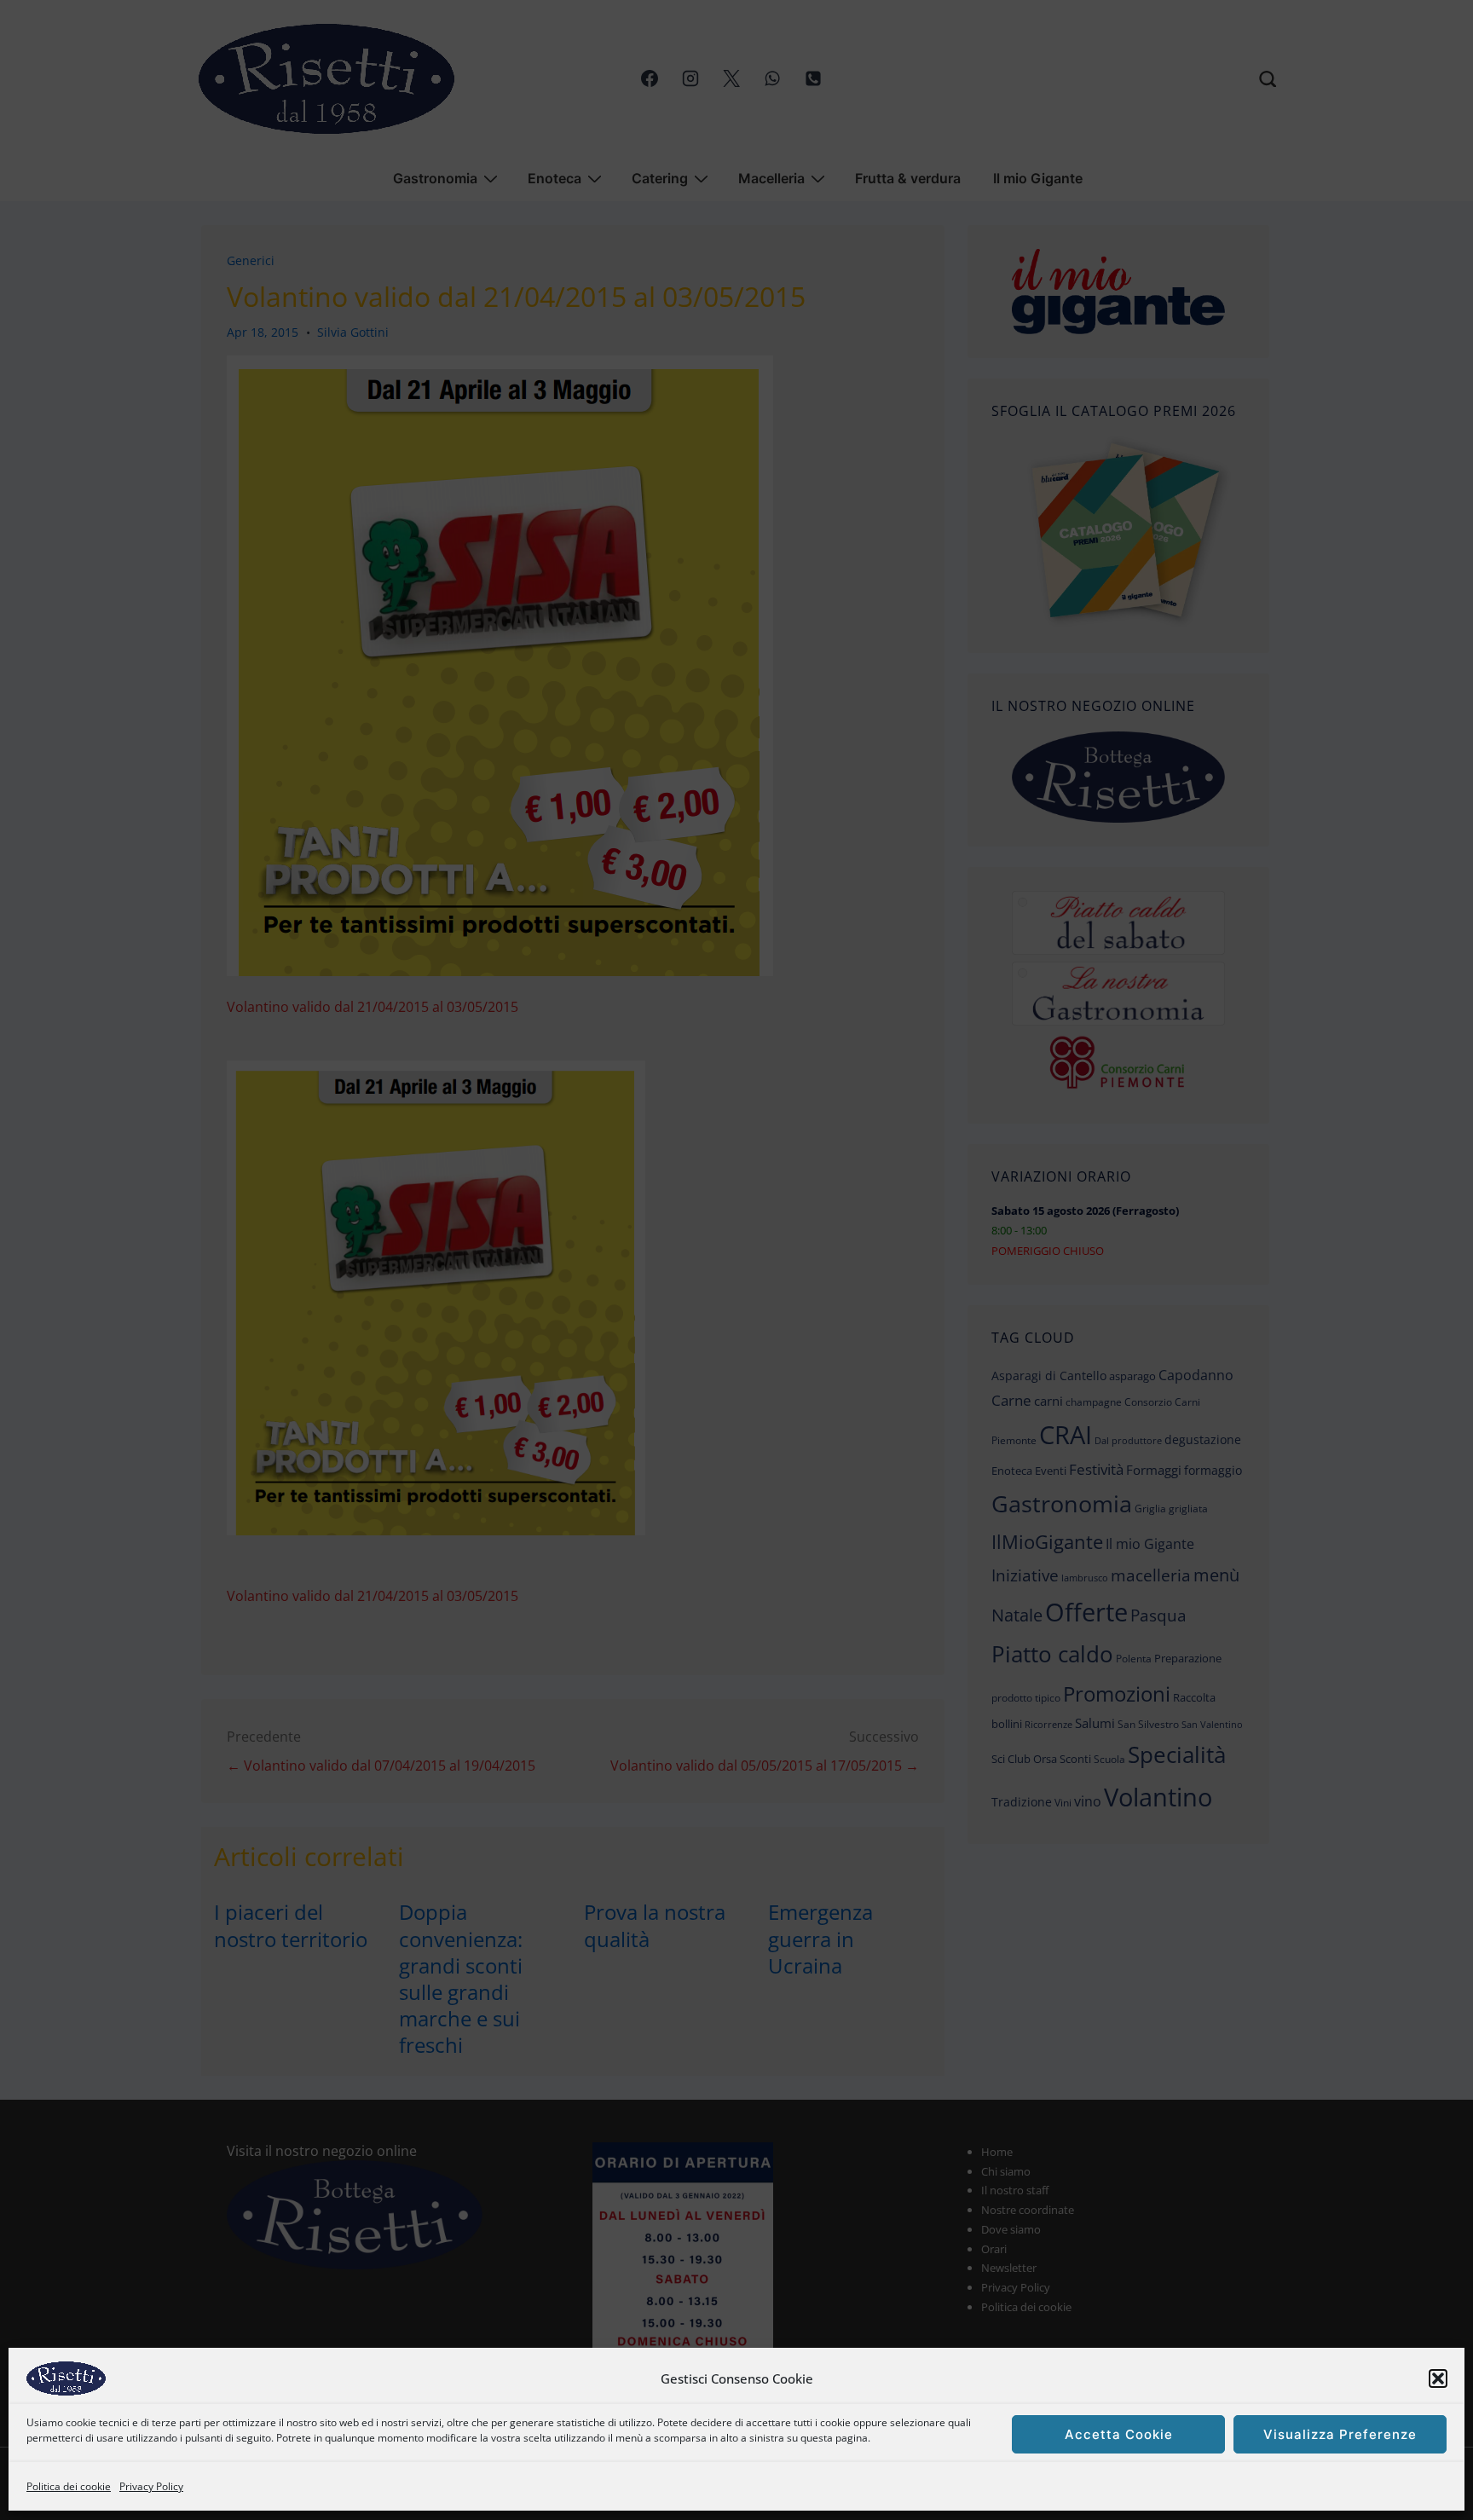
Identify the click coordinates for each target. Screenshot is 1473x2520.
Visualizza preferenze (1340, 2434)
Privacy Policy (151, 2486)
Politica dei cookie (69, 2486)
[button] (1438, 2378)
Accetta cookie (1119, 2434)
